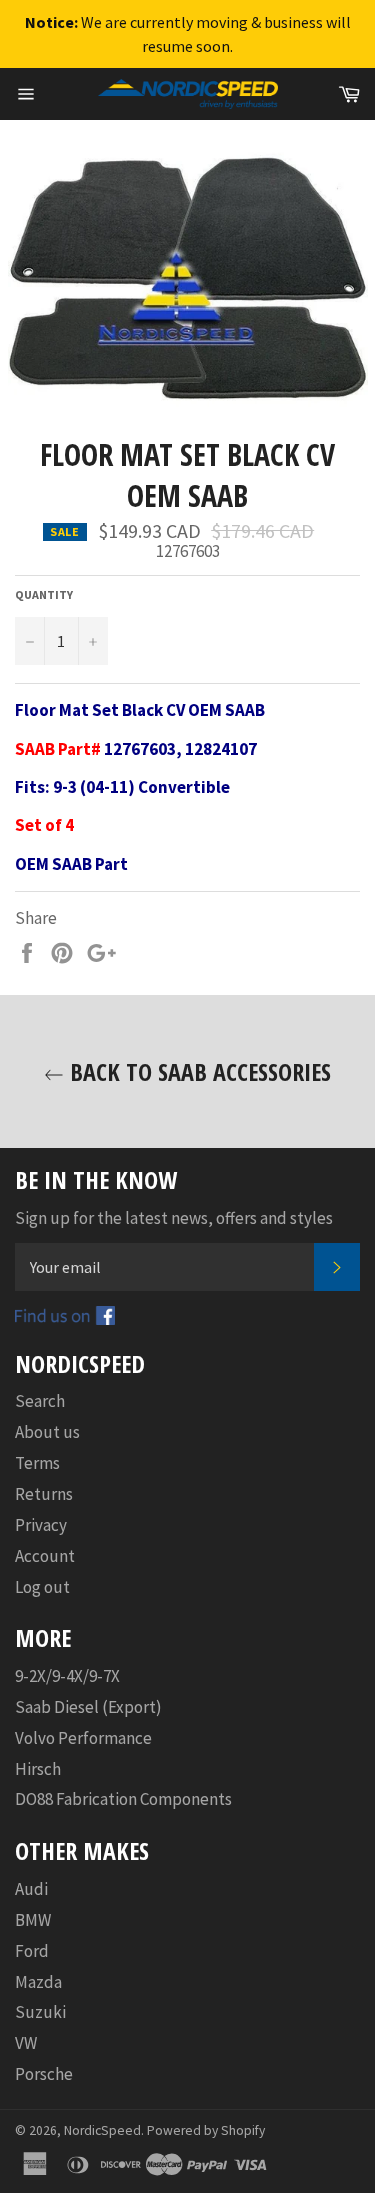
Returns (44, 1494)
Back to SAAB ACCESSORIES (197, 1071)
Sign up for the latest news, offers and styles (174, 1218)
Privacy (41, 1525)
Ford (32, 1951)
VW (26, 2043)
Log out (42, 1587)
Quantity (44, 594)
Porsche (44, 2074)
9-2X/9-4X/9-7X (67, 1676)
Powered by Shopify (206, 2130)
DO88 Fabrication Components (123, 1799)
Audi (31, 1889)
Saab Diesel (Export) (88, 1707)
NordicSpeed (102, 2130)
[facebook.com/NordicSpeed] (65, 1319)
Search (40, 1401)
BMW (33, 1920)
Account (45, 1556)
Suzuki (40, 2012)
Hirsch (38, 1769)
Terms (37, 1463)
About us (47, 1432)
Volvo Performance (83, 1738)
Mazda (38, 1982)
